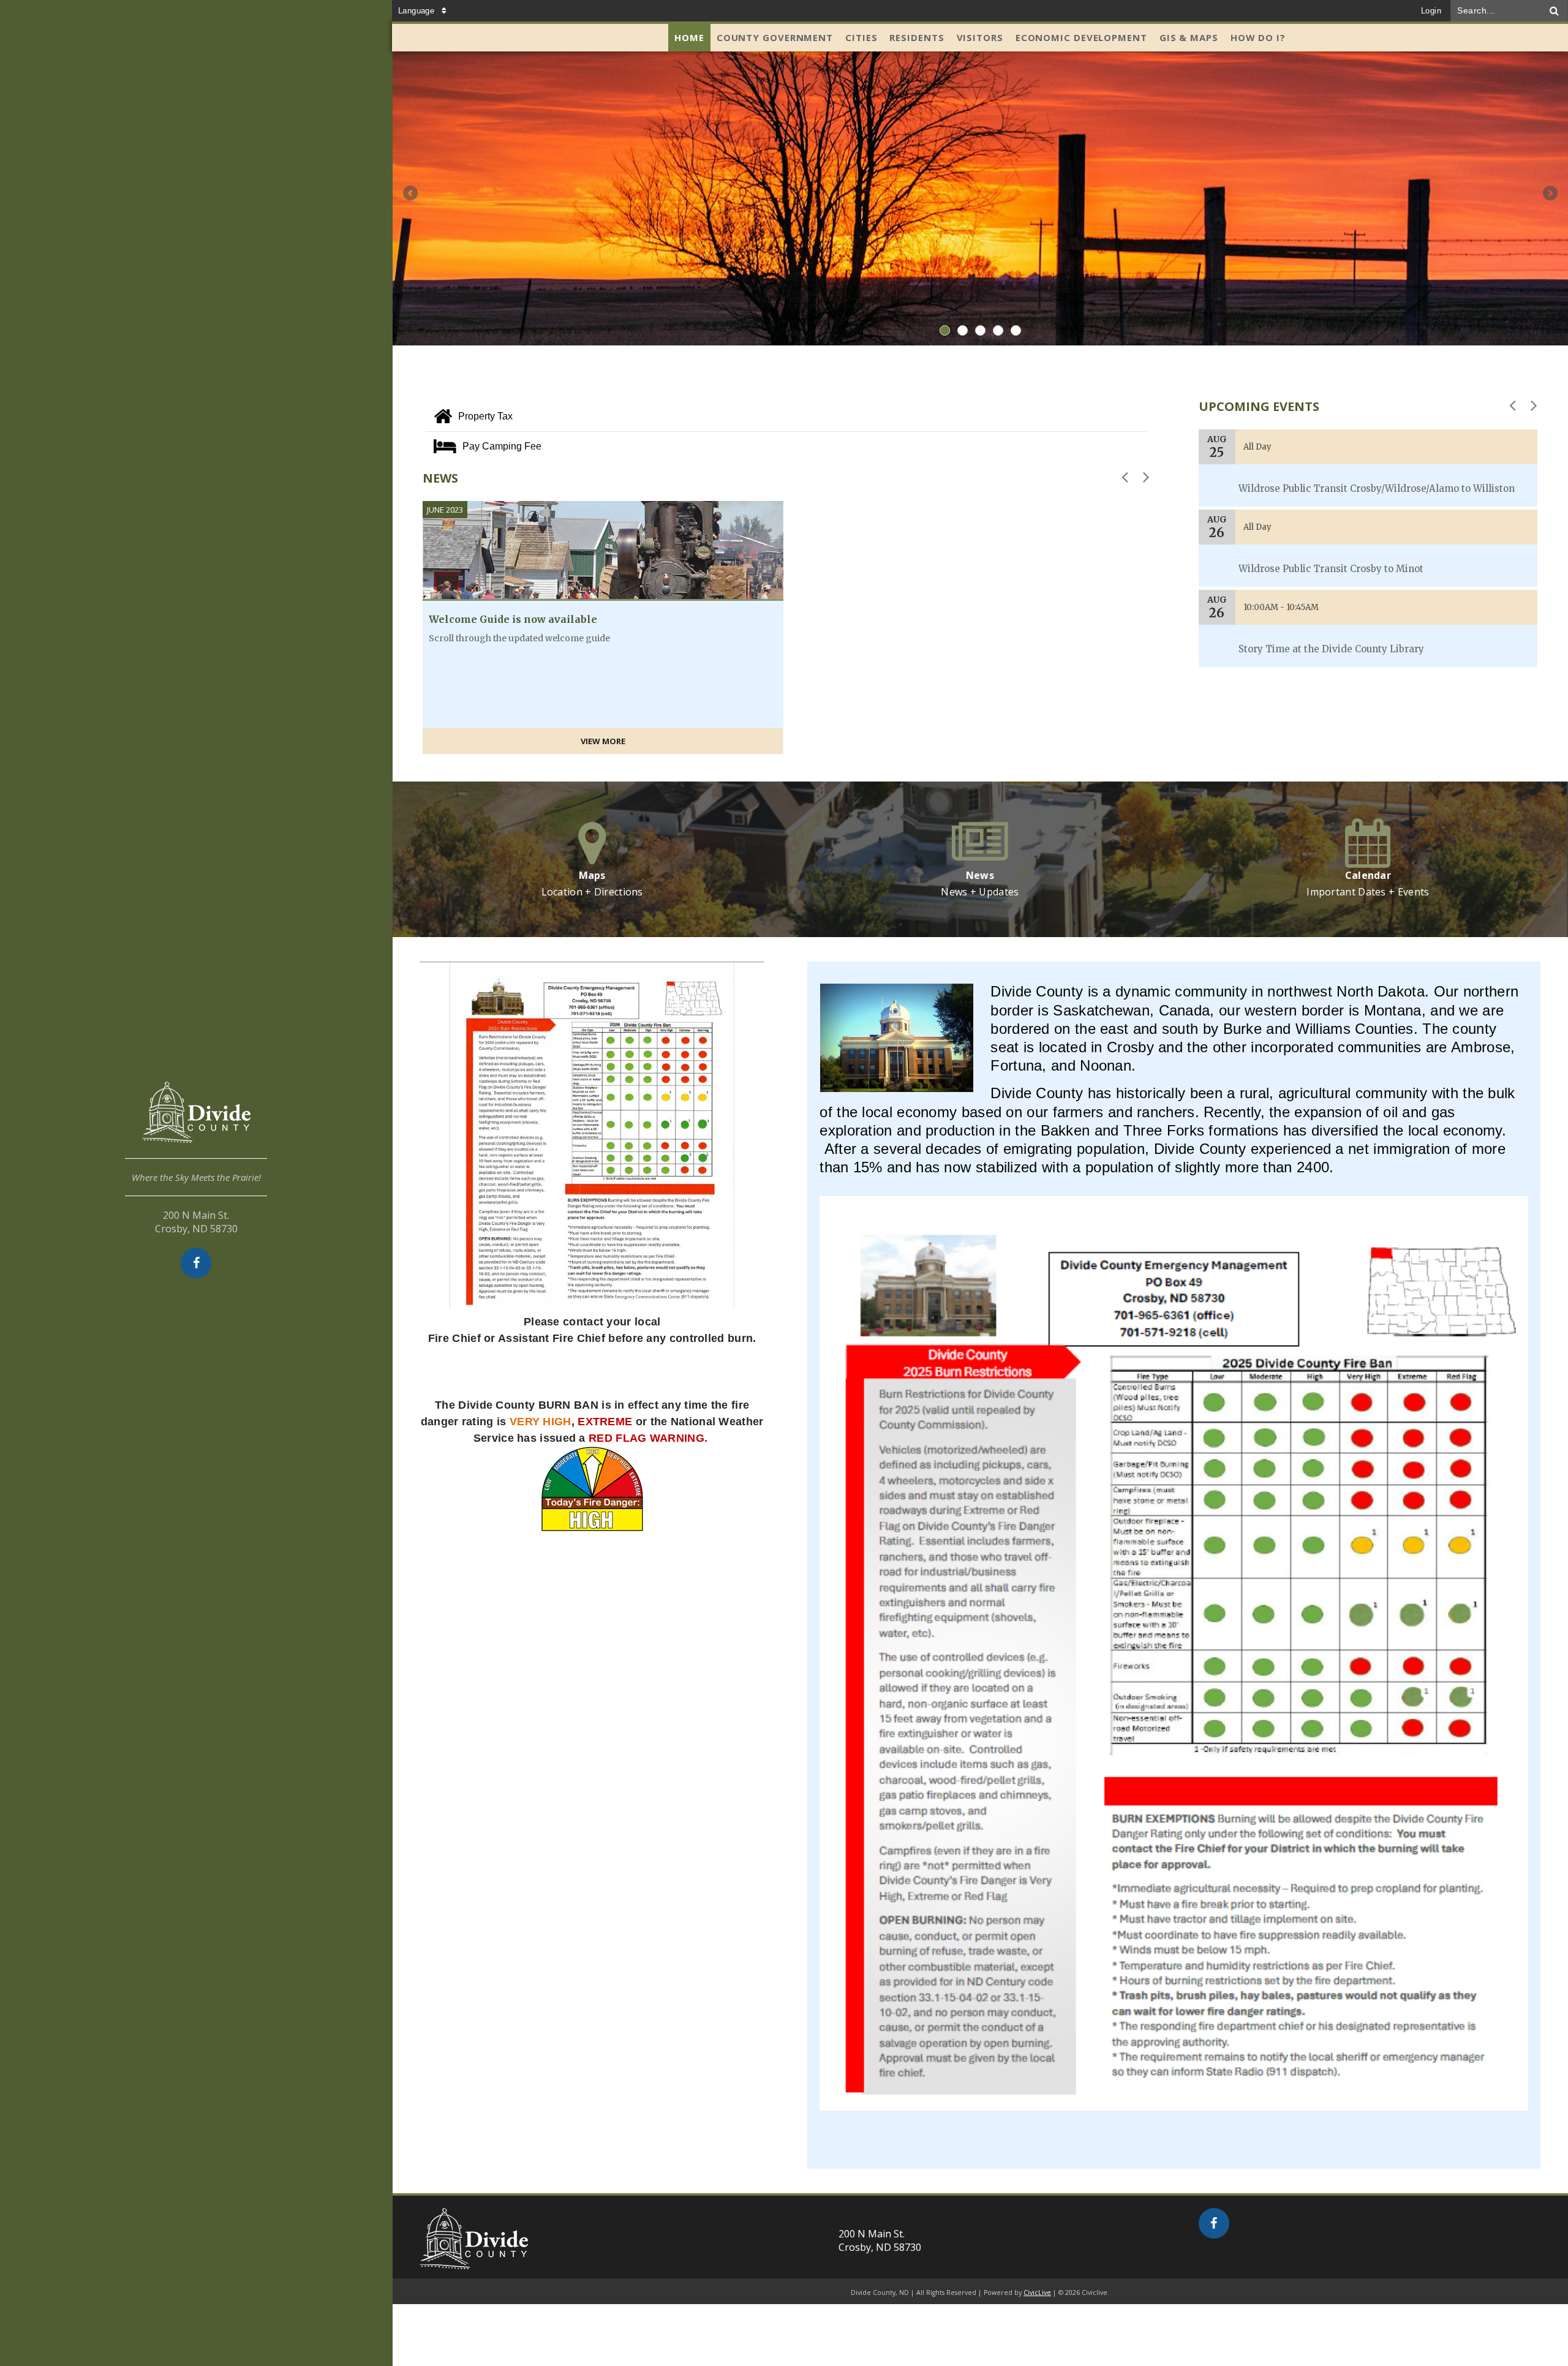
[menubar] (980, 38)
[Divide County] (196, 1120)
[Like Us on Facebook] (196, 1263)
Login (1431, 11)
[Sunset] (980, 198)
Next (1550, 193)
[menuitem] (689, 38)
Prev (410, 193)
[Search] (1555, 11)
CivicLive (1037, 2293)
